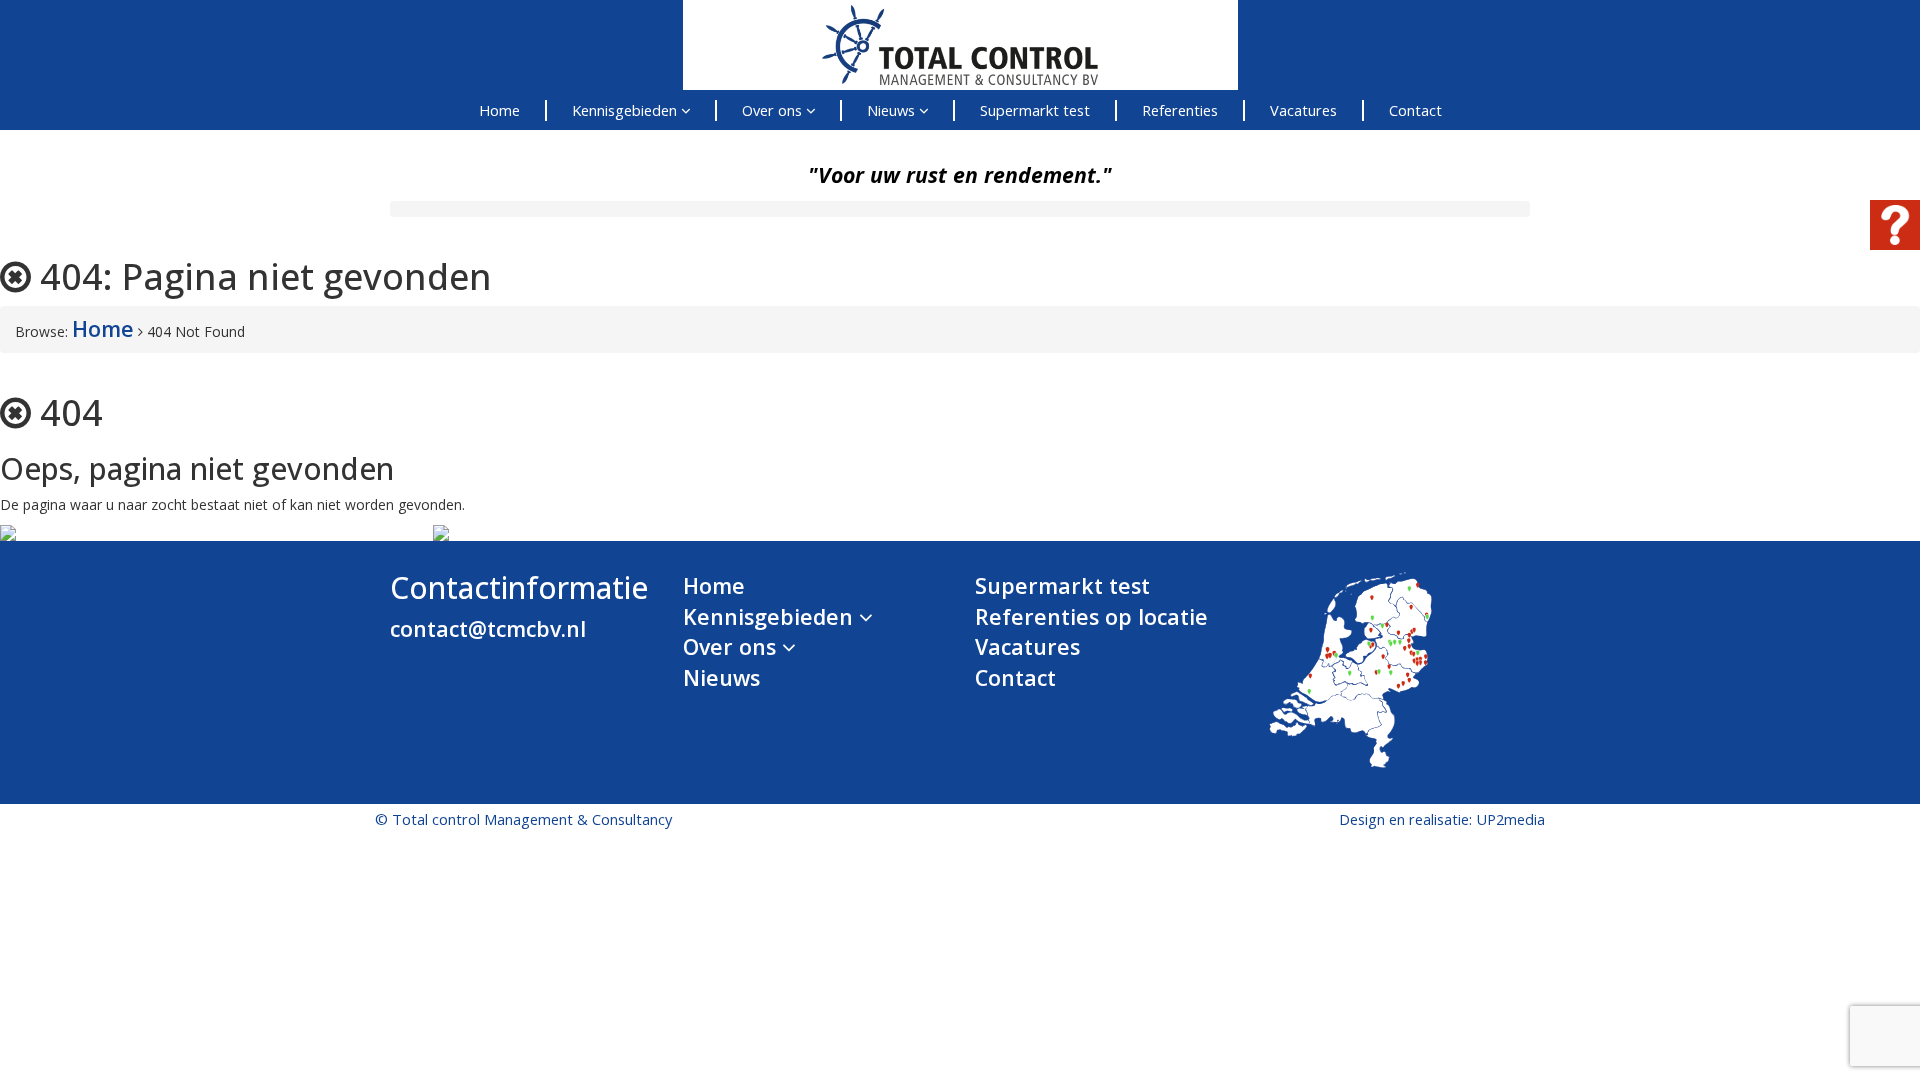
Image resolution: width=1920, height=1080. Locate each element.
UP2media (1510, 819)
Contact (1415, 110)
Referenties (1180, 110)
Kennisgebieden (626, 110)
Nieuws (893, 110)
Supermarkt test (1035, 110)
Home (499, 110)
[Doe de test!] (1895, 241)
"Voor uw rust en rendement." (960, 174)
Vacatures (1303, 110)
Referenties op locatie (1091, 616)
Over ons (774, 110)
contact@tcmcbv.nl (488, 628)
